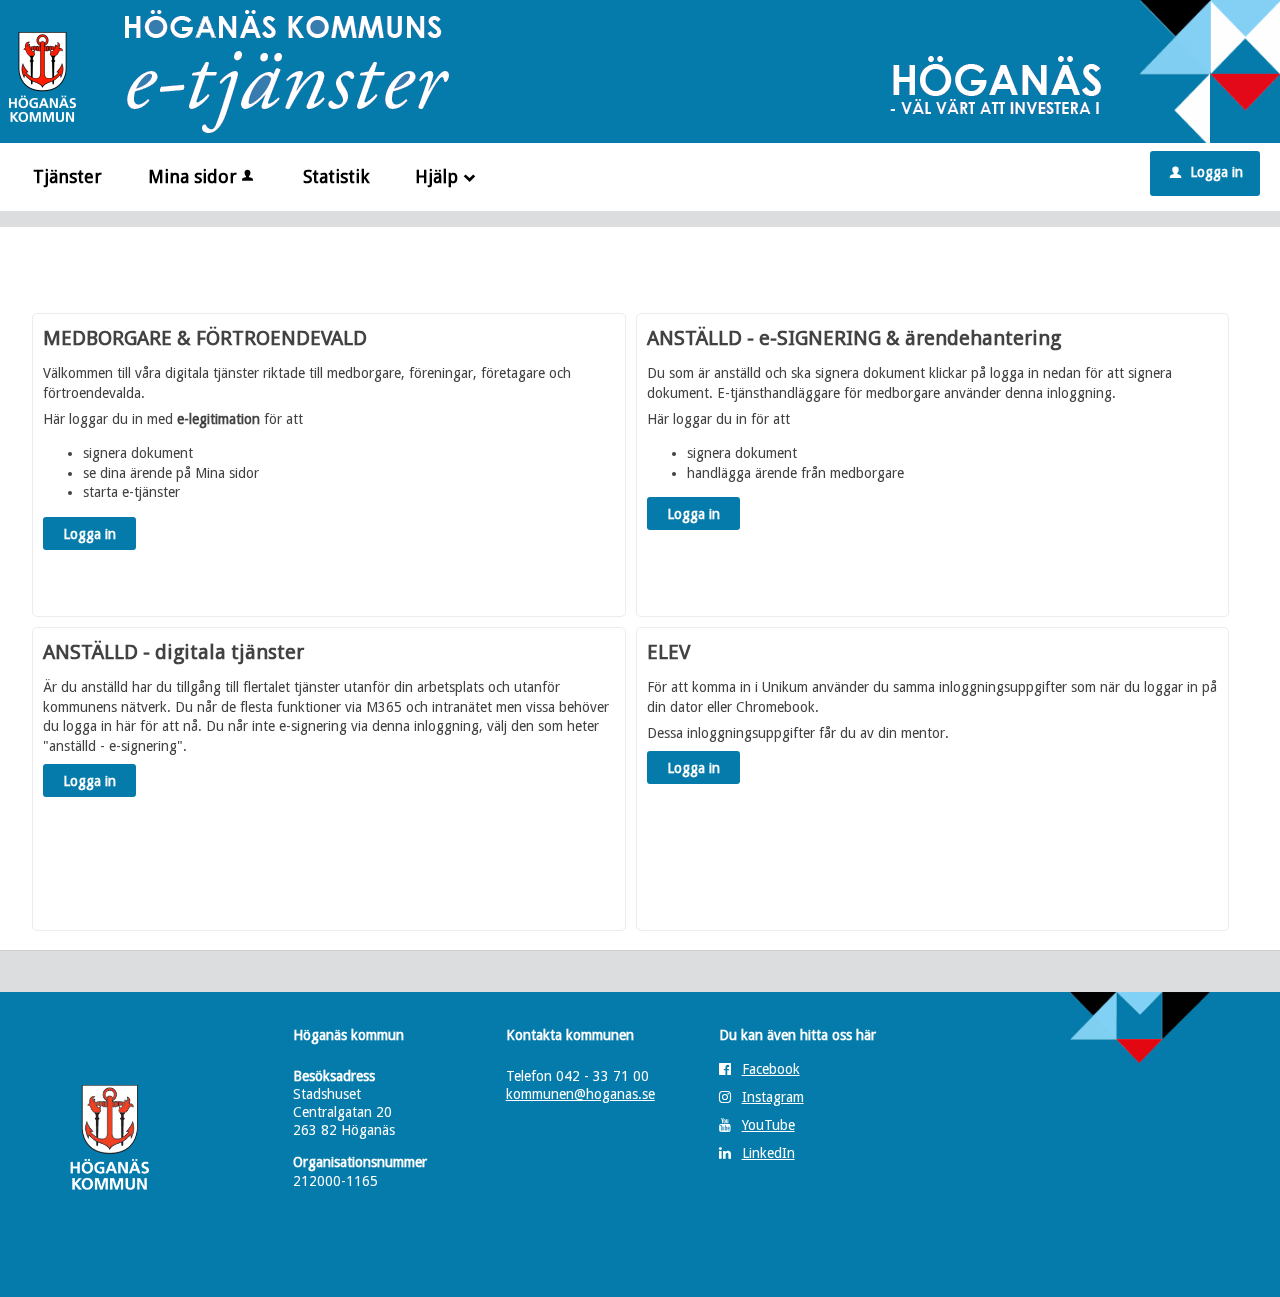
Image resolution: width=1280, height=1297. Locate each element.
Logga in (1206, 172)
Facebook (771, 1069)
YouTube (768, 1125)
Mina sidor (192, 176)
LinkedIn (768, 1153)
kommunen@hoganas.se (580, 1094)
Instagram (773, 1097)
